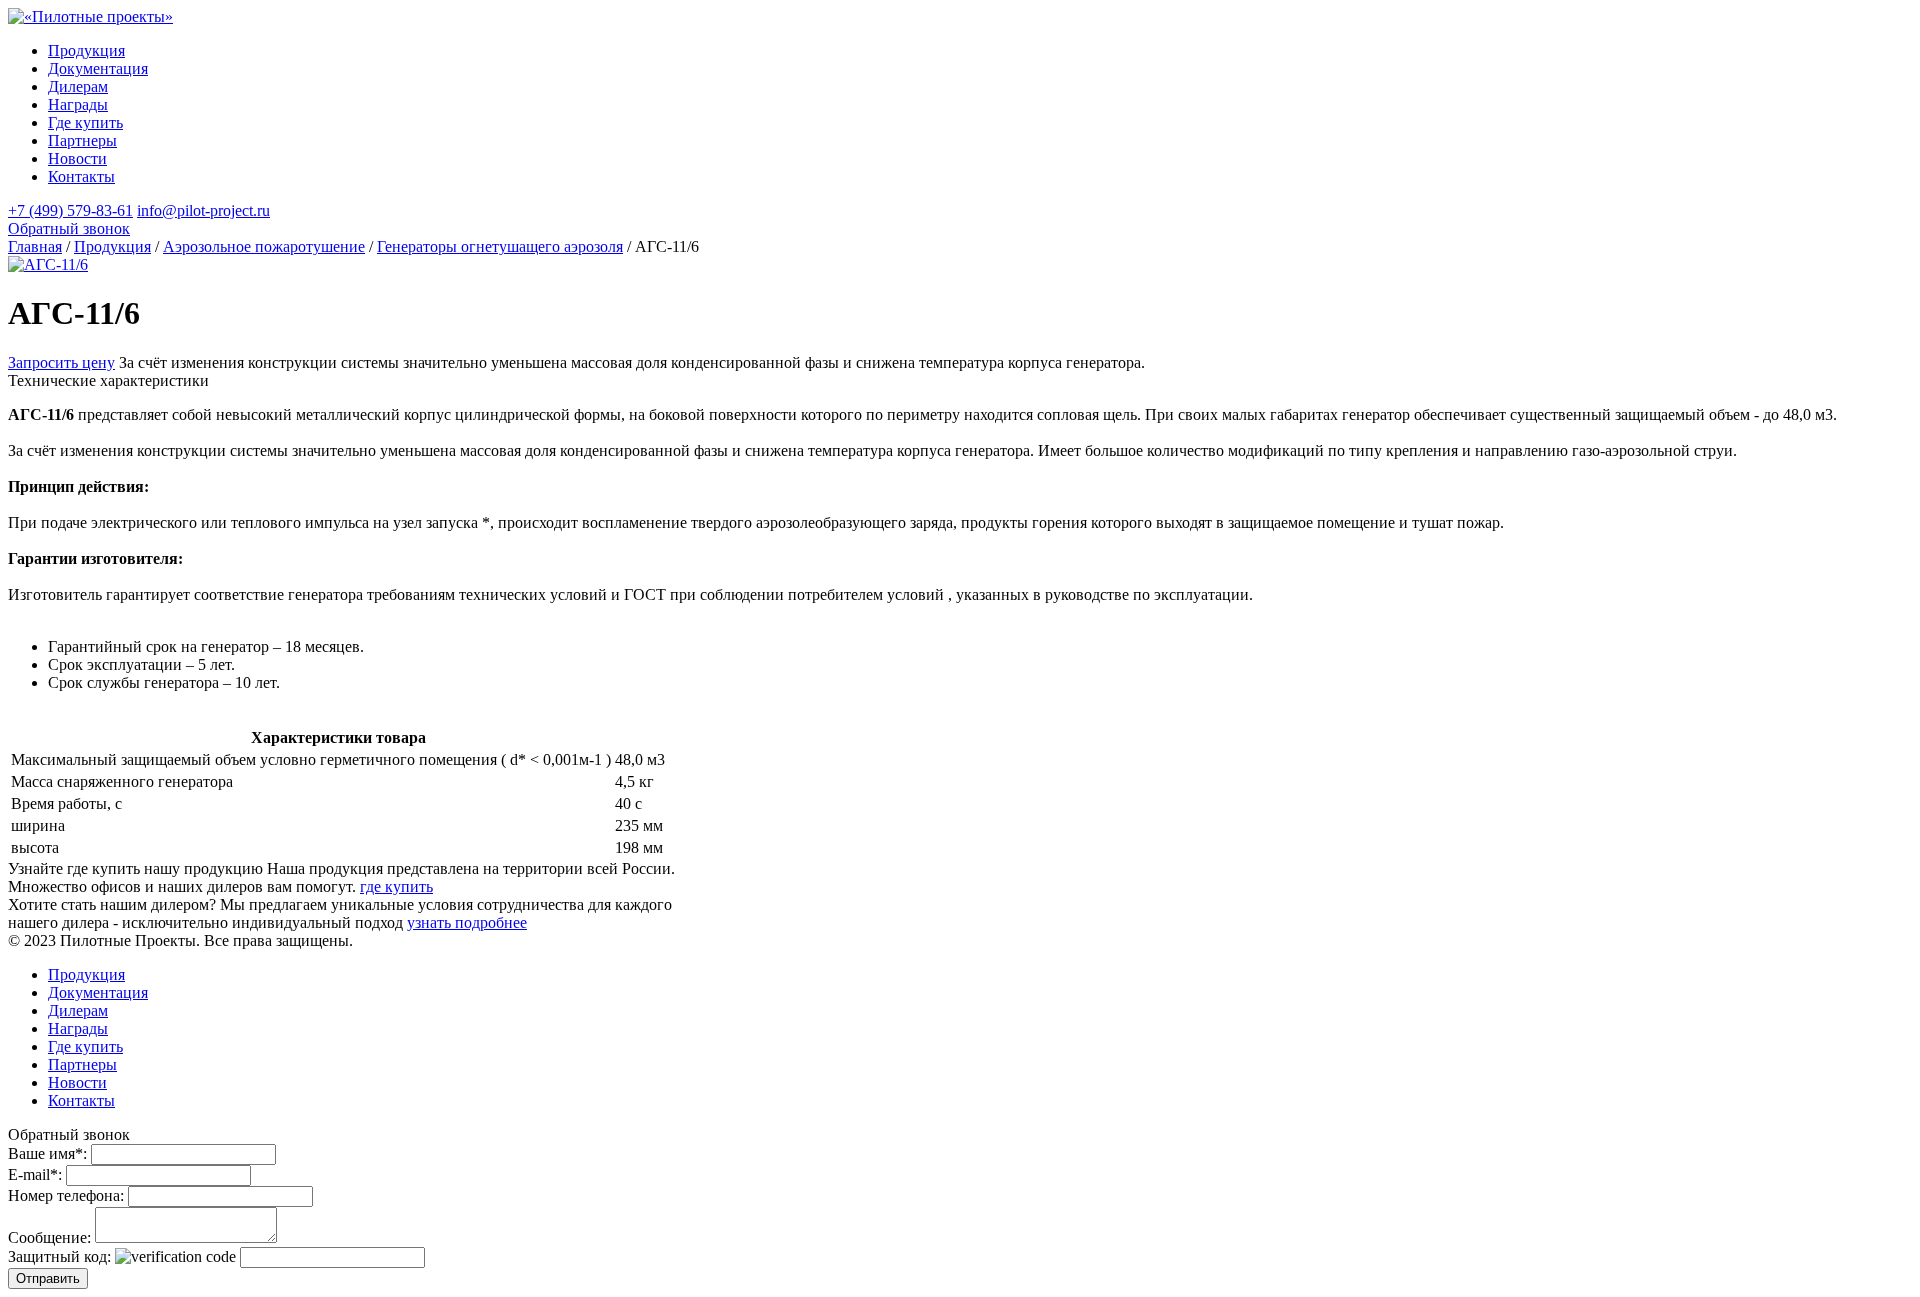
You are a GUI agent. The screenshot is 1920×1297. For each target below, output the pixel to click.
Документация (98, 68)
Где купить (85, 122)
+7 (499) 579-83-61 (70, 210)
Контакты (81, 176)
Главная (35, 246)
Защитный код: (59, 1256)
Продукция (86, 50)
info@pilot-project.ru (203, 210)
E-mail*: (35, 1174)
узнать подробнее (467, 922)
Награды (78, 104)
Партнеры (82, 140)
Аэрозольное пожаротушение (264, 246)
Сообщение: (49, 1237)
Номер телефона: (66, 1195)
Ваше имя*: (47, 1153)
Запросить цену (61, 362)
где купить (396, 886)
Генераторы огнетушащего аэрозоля (500, 246)
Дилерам (78, 86)
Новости (77, 158)
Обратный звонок (69, 228)
